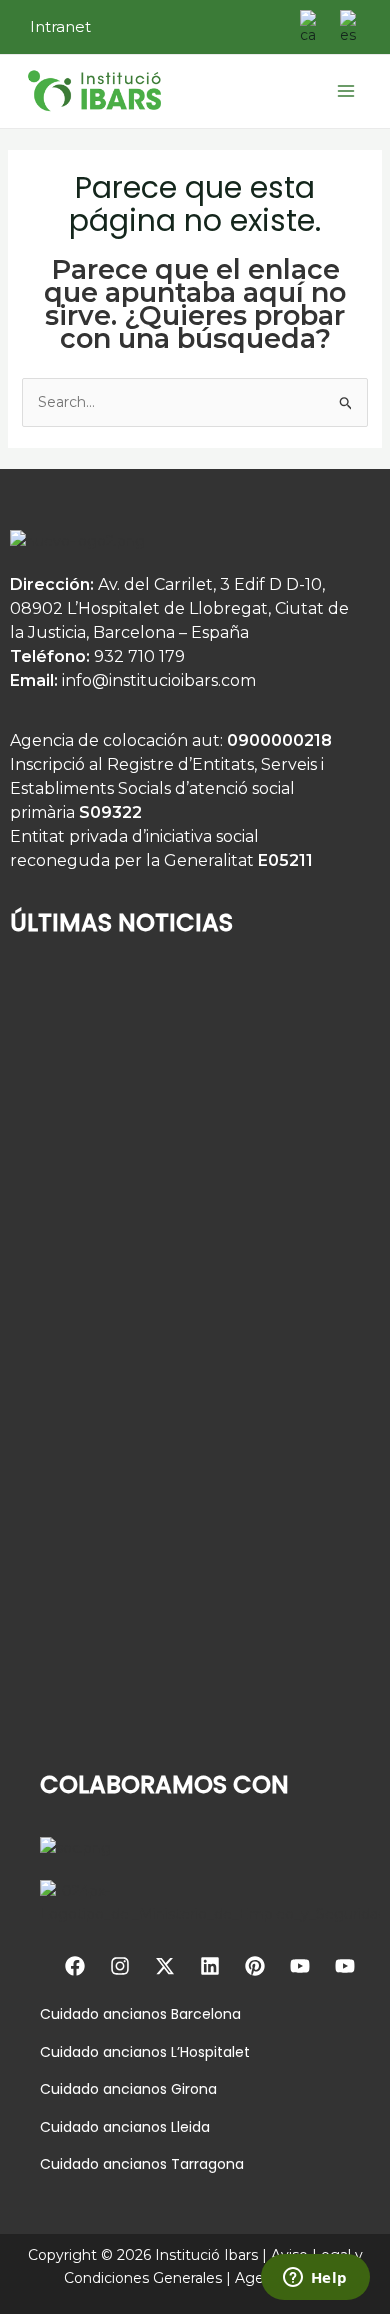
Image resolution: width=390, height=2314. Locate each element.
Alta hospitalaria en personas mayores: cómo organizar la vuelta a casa (170, 1446)
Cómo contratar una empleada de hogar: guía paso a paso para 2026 (179, 1705)
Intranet (60, 26)
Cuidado (69, 2014)
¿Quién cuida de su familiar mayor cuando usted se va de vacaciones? (157, 1187)
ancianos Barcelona (170, 2014)
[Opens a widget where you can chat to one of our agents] (315, 2279)
